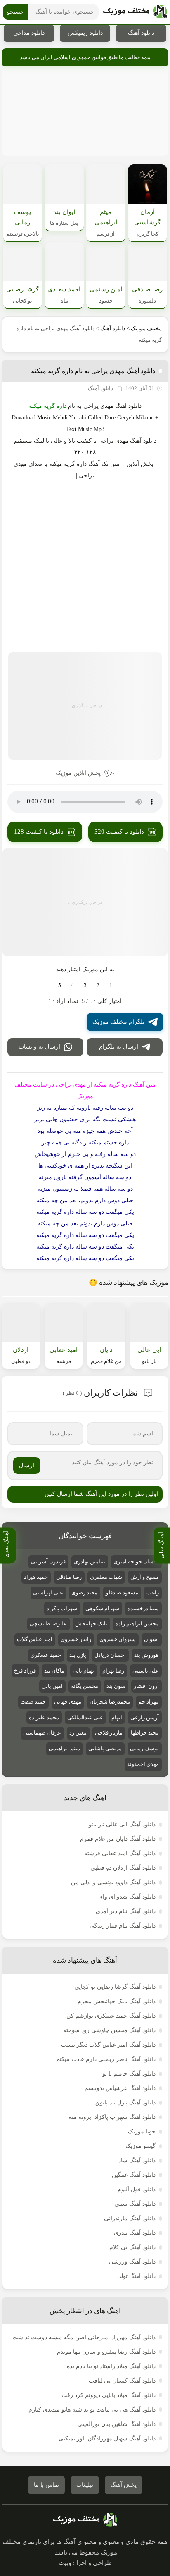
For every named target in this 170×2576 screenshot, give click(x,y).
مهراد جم (149, 1702)
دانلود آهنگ (141, 33)
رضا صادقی (69, 1577)
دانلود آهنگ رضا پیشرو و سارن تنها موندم (106, 2352)
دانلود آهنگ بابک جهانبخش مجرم (117, 2001)
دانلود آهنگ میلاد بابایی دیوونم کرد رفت (109, 2395)
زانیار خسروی (76, 1639)
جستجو (15, 12)
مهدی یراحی (98, 406)
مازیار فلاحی (109, 1733)
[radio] (111, 985)
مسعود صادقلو (122, 1593)
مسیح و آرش (145, 1577)
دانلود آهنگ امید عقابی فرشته (120, 1853)
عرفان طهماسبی (42, 1733)
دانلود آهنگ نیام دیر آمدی (126, 1911)
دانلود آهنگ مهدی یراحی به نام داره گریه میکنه (93, 371)
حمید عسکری (46, 1655)
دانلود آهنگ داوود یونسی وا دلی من (113, 1882)
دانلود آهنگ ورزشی (132, 2262)
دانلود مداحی (29, 33)
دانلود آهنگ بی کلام (132, 2247)
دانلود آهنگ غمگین (134, 2175)
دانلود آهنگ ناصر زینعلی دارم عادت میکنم (106, 2059)
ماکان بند (54, 1671)
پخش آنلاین (140, 464)
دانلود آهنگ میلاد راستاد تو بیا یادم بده (111, 2366)
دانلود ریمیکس (85, 33)
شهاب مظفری (106, 1577)
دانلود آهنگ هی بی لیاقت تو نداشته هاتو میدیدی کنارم (92, 2410)
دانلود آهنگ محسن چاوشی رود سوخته (109, 2030)
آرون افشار (146, 1686)
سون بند (116, 1686)
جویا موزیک (142, 2132)
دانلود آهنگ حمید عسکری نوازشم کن (111, 2016)
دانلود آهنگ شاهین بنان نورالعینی (117, 2424)
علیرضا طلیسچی (48, 1624)
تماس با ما (46, 2485)
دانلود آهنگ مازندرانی (130, 2218)
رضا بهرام (113, 1671)
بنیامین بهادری (90, 1562)
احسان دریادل (110, 1655)
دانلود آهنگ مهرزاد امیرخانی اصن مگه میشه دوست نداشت (84, 2337)
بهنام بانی (83, 1671)
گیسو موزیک (140, 2146)
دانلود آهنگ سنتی (135, 2204)
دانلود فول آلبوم (137, 2189)
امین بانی (52, 1686)
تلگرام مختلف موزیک (118, 1022)
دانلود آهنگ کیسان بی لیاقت (122, 2381)
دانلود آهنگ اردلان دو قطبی (123, 1868)
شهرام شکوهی (102, 1608)
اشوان (151, 1639)
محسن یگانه (85, 1686)
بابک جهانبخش (91, 1624)
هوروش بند (146, 1655)
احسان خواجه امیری (136, 1562)
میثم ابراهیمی (64, 1748)
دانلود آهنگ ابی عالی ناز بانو (122, 1824)
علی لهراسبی (48, 1593)
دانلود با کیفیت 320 (119, 832)
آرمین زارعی (145, 1717)
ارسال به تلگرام (119, 1047)
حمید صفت (33, 1702)
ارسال (27, 1465)
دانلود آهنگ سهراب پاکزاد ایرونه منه (112, 2117)
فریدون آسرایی (48, 1562)
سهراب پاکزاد (62, 1608)
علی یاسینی (146, 1671)
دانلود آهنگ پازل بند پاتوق (125, 2103)
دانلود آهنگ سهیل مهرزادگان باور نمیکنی (107, 2439)
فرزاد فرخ (25, 1671)
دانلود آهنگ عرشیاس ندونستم (120, 2088)
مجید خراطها (145, 1733)
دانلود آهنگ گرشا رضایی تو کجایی (115, 1987)
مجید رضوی (84, 1593)
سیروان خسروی (118, 1639)
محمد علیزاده (44, 1717)
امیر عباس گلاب (35, 1639)
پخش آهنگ (124, 2485)
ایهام (117, 1717)
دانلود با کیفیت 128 (39, 832)
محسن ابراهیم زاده (137, 1624)
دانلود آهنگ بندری (135, 2233)
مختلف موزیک (146, 328)
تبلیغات (85, 2485)
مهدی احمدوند (143, 1764)
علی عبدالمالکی (85, 1717)
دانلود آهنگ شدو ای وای (127, 1897)
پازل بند (78, 1655)
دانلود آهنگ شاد (137, 2160)
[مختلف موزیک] (135, 12)
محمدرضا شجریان (110, 1702)
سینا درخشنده (143, 1608)
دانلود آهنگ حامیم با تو (129, 2074)
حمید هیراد (36, 1577)
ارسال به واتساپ (39, 1047)
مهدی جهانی (68, 1702)
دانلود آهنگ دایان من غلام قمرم (118, 1839)
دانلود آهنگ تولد (137, 2276)
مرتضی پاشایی (105, 1748)
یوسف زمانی (144, 1748)
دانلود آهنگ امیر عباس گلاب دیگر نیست (108, 2045)
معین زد (78, 1733)
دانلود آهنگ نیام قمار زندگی (123, 1926)
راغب (153, 1593)
